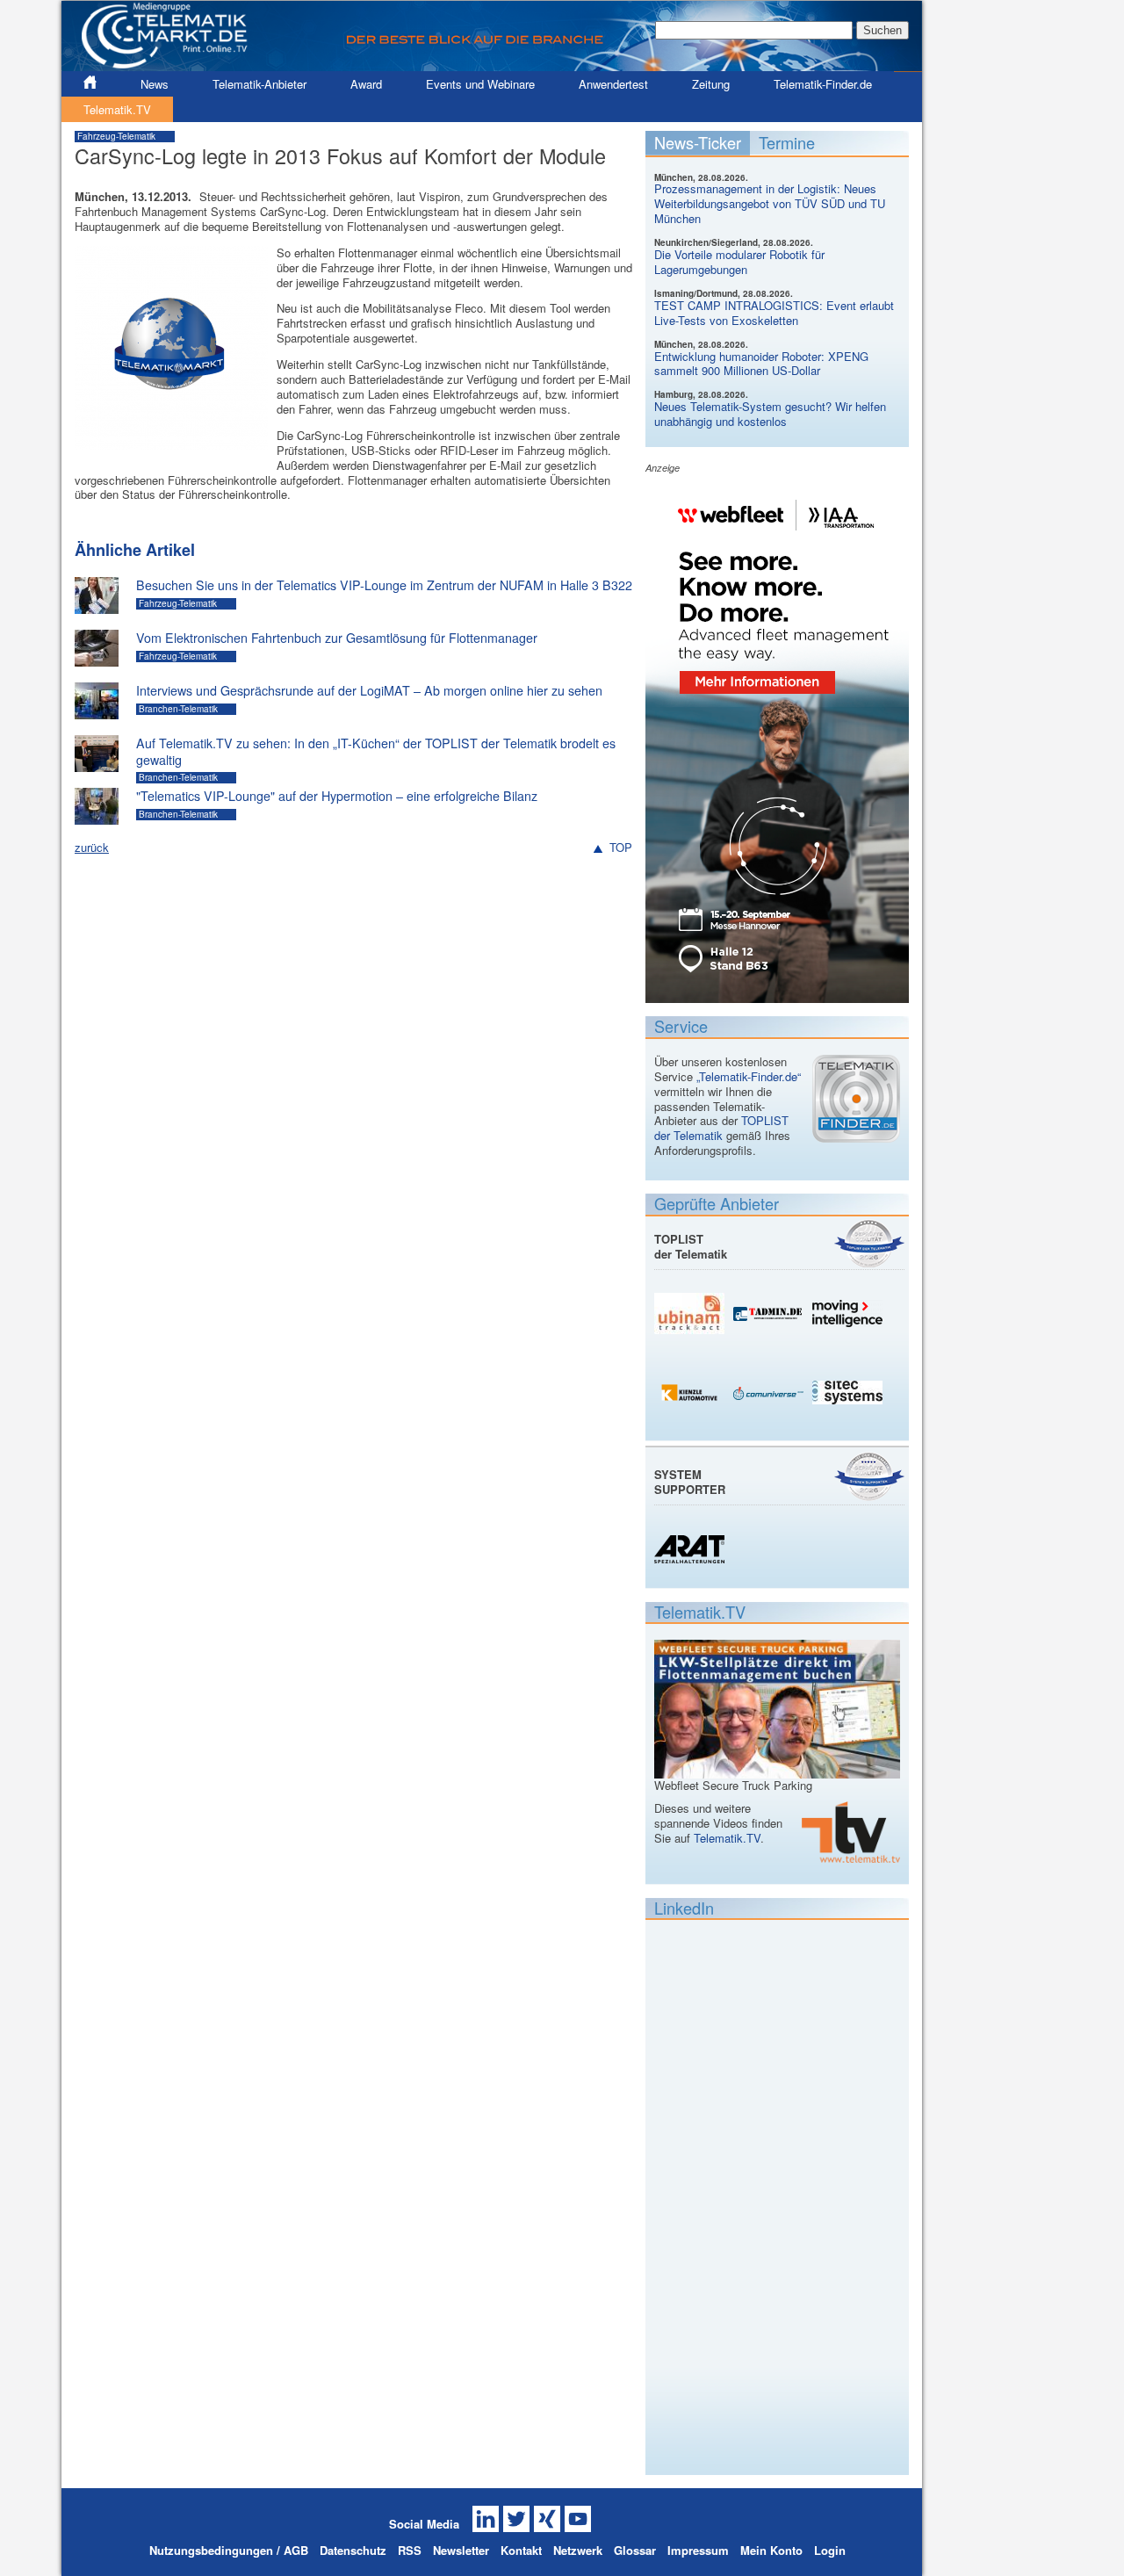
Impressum (698, 2550)
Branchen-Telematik (178, 709)
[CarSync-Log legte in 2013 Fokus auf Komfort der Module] (171, 441)
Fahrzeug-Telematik (116, 136)
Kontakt (521, 2550)
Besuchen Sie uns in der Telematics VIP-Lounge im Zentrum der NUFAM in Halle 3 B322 (384, 585)
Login (830, 2550)
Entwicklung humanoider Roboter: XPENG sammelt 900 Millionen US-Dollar (761, 364)
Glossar (635, 2550)
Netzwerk (578, 2550)
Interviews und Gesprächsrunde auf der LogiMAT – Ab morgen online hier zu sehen (369, 690)
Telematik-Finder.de (823, 84)
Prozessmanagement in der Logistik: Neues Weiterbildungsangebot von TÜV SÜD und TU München (770, 203)
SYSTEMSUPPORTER (690, 1482)
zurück (92, 847)
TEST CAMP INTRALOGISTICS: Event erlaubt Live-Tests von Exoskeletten (774, 313)
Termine (787, 142)
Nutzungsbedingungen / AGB (229, 2550)
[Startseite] (492, 64)
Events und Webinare (480, 84)
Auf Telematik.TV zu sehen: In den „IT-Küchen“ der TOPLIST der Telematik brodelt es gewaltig (376, 751)
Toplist (869, 1243)
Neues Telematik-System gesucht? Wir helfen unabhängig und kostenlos (770, 414)
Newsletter (461, 2550)
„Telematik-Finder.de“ (749, 1076)
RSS (410, 2550)
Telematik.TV (117, 109)
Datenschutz (353, 2550)
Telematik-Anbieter (259, 84)
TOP (621, 848)
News (155, 84)
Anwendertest (613, 84)
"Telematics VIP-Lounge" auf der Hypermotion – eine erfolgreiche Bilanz (337, 796)
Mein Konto (771, 2550)
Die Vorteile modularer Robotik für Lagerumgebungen (739, 262)
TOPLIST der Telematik (721, 1128)
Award (366, 84)
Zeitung (711, 84)
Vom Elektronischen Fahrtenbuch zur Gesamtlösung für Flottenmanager (337, 638)
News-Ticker (698, 142)
